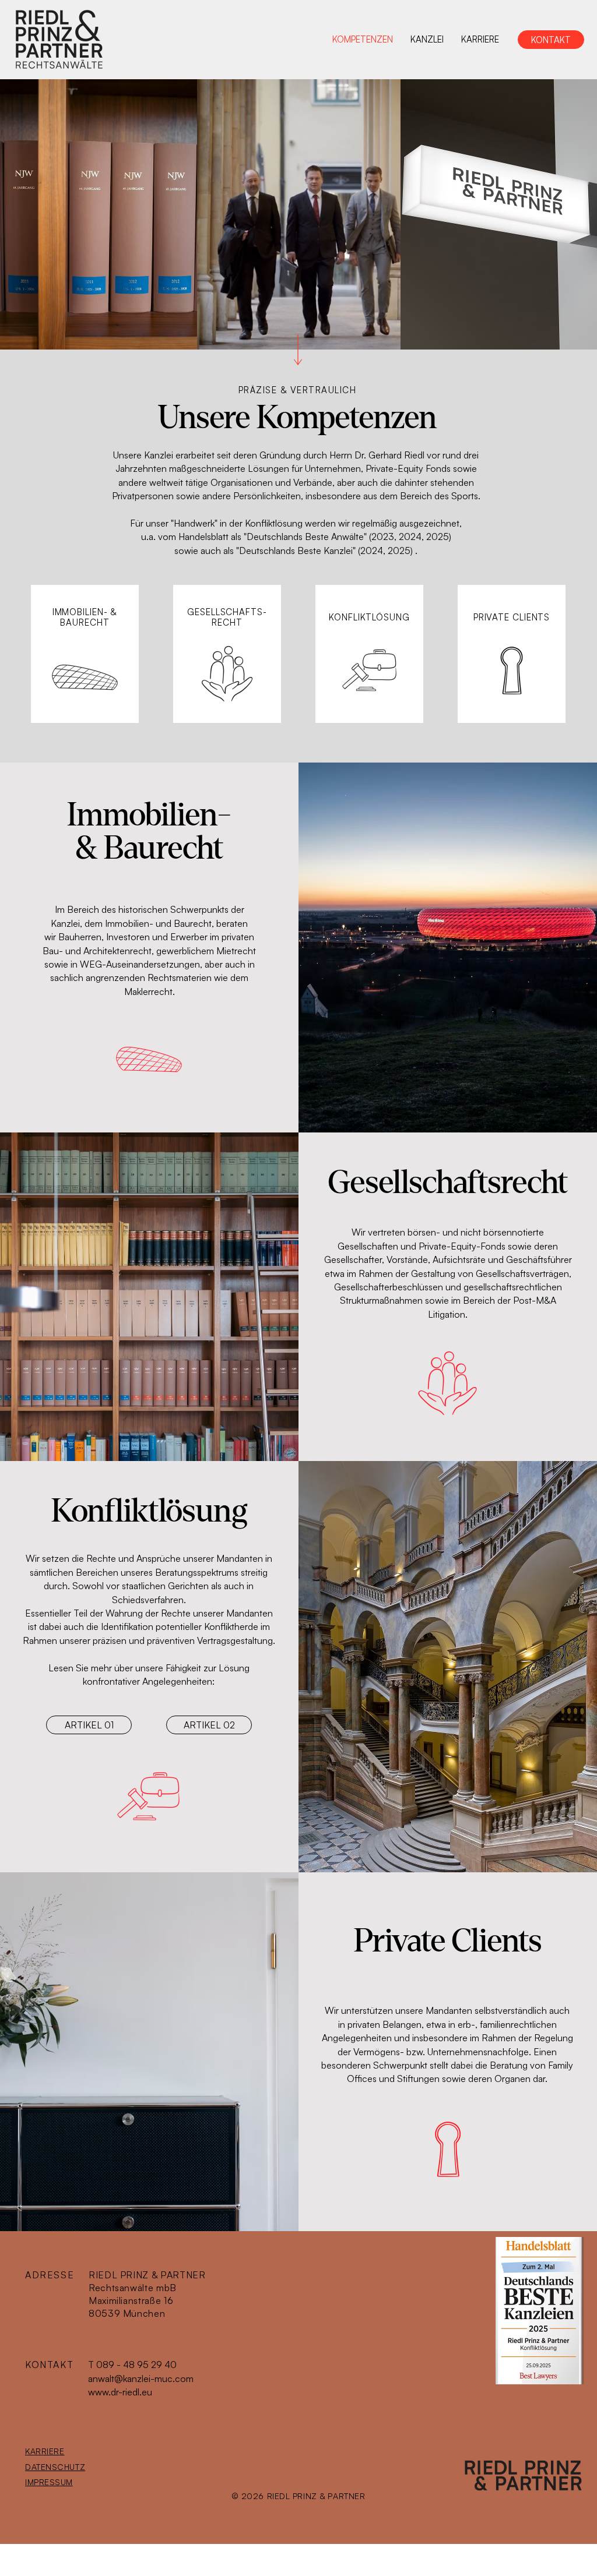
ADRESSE (50, 2275)
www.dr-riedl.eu (120, 2392)
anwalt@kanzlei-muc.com (141, 2379)
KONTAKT (49, 2365)
